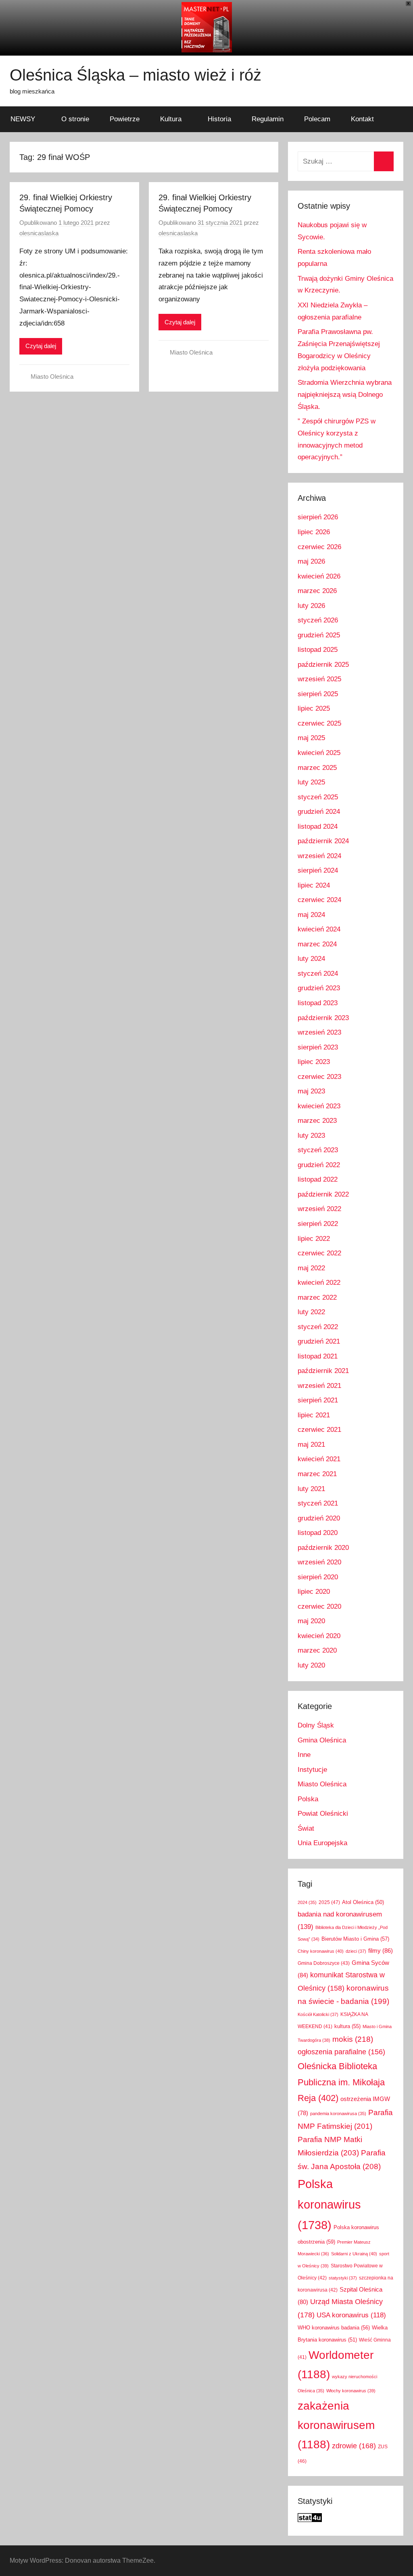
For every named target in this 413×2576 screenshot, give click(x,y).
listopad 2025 (318, 650)
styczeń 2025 (318, 797)
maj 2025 (311, 738)
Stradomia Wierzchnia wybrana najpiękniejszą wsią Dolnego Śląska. (345, 395)
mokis (353, 2039)
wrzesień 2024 (319, 856)
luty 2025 (311, 782)
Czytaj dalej (41, 346)
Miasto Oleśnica (52, 376)
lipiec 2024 (314, 885)
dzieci (356, 1951)
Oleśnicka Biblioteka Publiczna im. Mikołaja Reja (341, 2082)
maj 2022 (311, 1268)
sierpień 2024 (318, 870)
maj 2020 (311, 1621)
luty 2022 (311, 1312)
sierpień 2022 (318, 1224)
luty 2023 (311, 1136)
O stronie (75, 119)
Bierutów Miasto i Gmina (355, 1939)
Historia (219, 119)
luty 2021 (311, 1489)
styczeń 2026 (318, 620)
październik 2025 (323, 665)
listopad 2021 (318, 1356)
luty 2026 (311, 606)
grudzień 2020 (319, 1518)
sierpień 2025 (318, 694)
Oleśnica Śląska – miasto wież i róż (136, 75)
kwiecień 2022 (319, 1283)
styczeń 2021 (318, 1503)
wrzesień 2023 (319, 1032)
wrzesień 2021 (319, 1386)
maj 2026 (311, 561)
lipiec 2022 (314, 1239)
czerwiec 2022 (319, 1253)
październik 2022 (323, 1194)
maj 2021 (311, 1445)
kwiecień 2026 (319, 576)
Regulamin (268, 119)
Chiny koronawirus (321, 1951)
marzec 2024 (317, 944)
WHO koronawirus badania (334, 2328)
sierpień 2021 (318, 1400)
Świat (306, 1828)
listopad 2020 (318, 1533)
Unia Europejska (322, 1843)
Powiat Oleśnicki (323, 1814)
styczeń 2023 (318, 1150)
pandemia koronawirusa (338, 2113)
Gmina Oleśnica (322, 1740)
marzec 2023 (317, 1121)
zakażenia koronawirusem (336, 2425)
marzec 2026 (317, 591)
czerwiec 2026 (319, 547)
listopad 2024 (318, 827)
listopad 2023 (318, 1003)
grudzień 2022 (319, 1165)
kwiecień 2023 (319, 1106)
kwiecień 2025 (319, 753)
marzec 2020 (317, 1650)
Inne (304, 1755)
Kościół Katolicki (318, 2014)
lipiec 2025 (314, 708)
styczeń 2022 (318, 1327)
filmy (381, 1951)
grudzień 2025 (319, 635)
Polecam (317, 119)
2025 (329, 1902)
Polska (308, 1799)
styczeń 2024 (318, 974)
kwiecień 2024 (319, 929)
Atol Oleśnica (363, 1902)
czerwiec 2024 (319, 900)
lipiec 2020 (314, 1592)
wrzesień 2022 (319, 1209)
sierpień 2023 (318, 1047)
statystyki (343, 2278)
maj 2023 (311, 1091)
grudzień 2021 (319, 1341)
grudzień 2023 (319, 988)
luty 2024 (311, 959)
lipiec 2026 (314, 532)
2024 (307, 1902)
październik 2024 (323, 841)
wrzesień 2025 (319, 679)
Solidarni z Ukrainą (354, 2254)
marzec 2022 (317, 1297)
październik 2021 (323, 1371)
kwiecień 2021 (319, 1459)
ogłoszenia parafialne (341, 2052)
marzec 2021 (317, 1474)
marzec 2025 (317, 768)
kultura (347, 2026)
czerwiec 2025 (319, 723)
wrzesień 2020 (319, 1562)
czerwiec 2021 (319, 1430)
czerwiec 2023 (319, 1077)
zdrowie (354, 2446)
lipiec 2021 (314, 1415)
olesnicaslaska (39, 233)
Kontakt (362, 119)
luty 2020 (311, 1665)
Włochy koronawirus (351, 2391)
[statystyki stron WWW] (310, 2520)
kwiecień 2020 (319, 1636)
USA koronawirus (351, 2315)
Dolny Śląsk (316, 1725)
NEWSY (23, 119)
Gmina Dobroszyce (324, 1963)
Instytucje (312, 1770)
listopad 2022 (318, 1179)
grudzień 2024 (319, 812)
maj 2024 (311, 915)
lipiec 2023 (314, 1062)
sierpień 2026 (318, 517)
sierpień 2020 (318, 1577)
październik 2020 (323, 1548)
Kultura (171, 119)
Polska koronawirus (329, 2205)
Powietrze (125, 119)
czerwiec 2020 (319, 1606)
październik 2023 (323, 1018)
